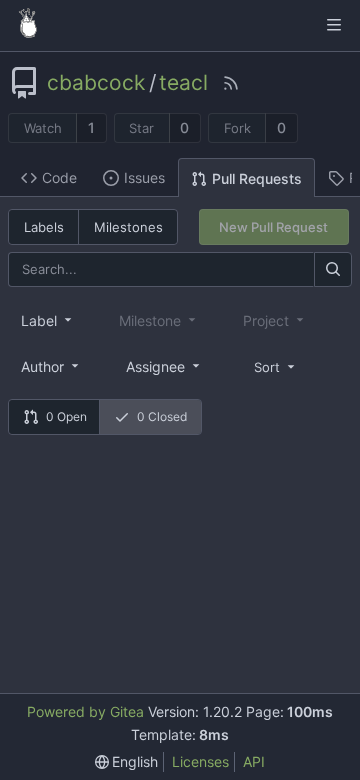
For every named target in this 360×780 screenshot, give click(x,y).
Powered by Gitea (85, 711)
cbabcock (96, 83)
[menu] (276, 365)
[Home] (28, 25)
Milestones (128, 227)
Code (59, 177)
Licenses (200, 761)
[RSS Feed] (231, 83)
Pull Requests (257, 178)
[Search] (333, 269)
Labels (44, 227)
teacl (183, 83)
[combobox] (48, 320)
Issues (144, 177)
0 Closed (162, 416)
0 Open (66, 416)
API (254, 761)
